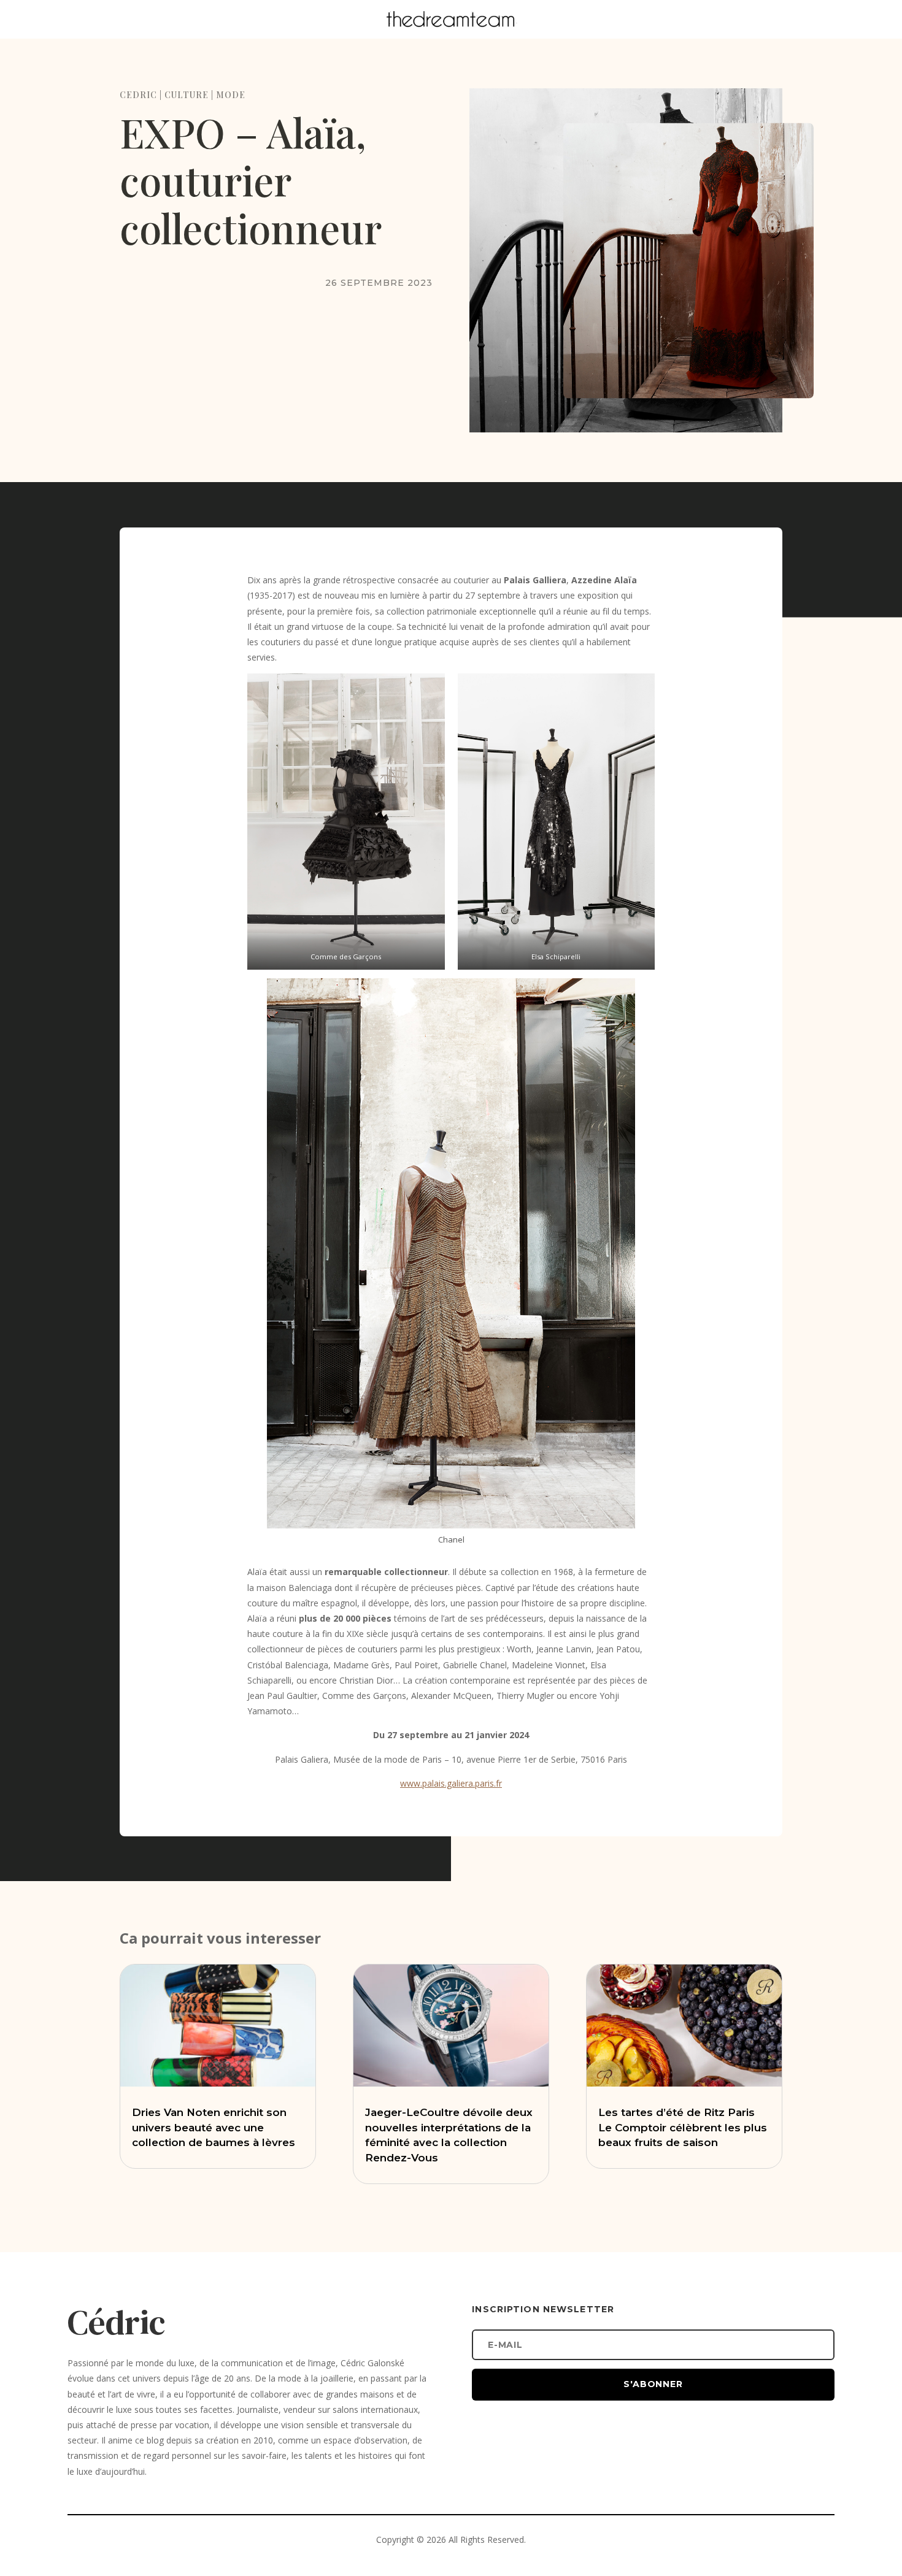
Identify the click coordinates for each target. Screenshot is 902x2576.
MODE (231, 95)
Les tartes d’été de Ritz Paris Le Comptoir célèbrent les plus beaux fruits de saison (683, 2128)
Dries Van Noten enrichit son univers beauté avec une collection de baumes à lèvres (214, 2128)
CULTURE (187, 95)
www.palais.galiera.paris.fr (451, 1783)
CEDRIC (138, 95)
